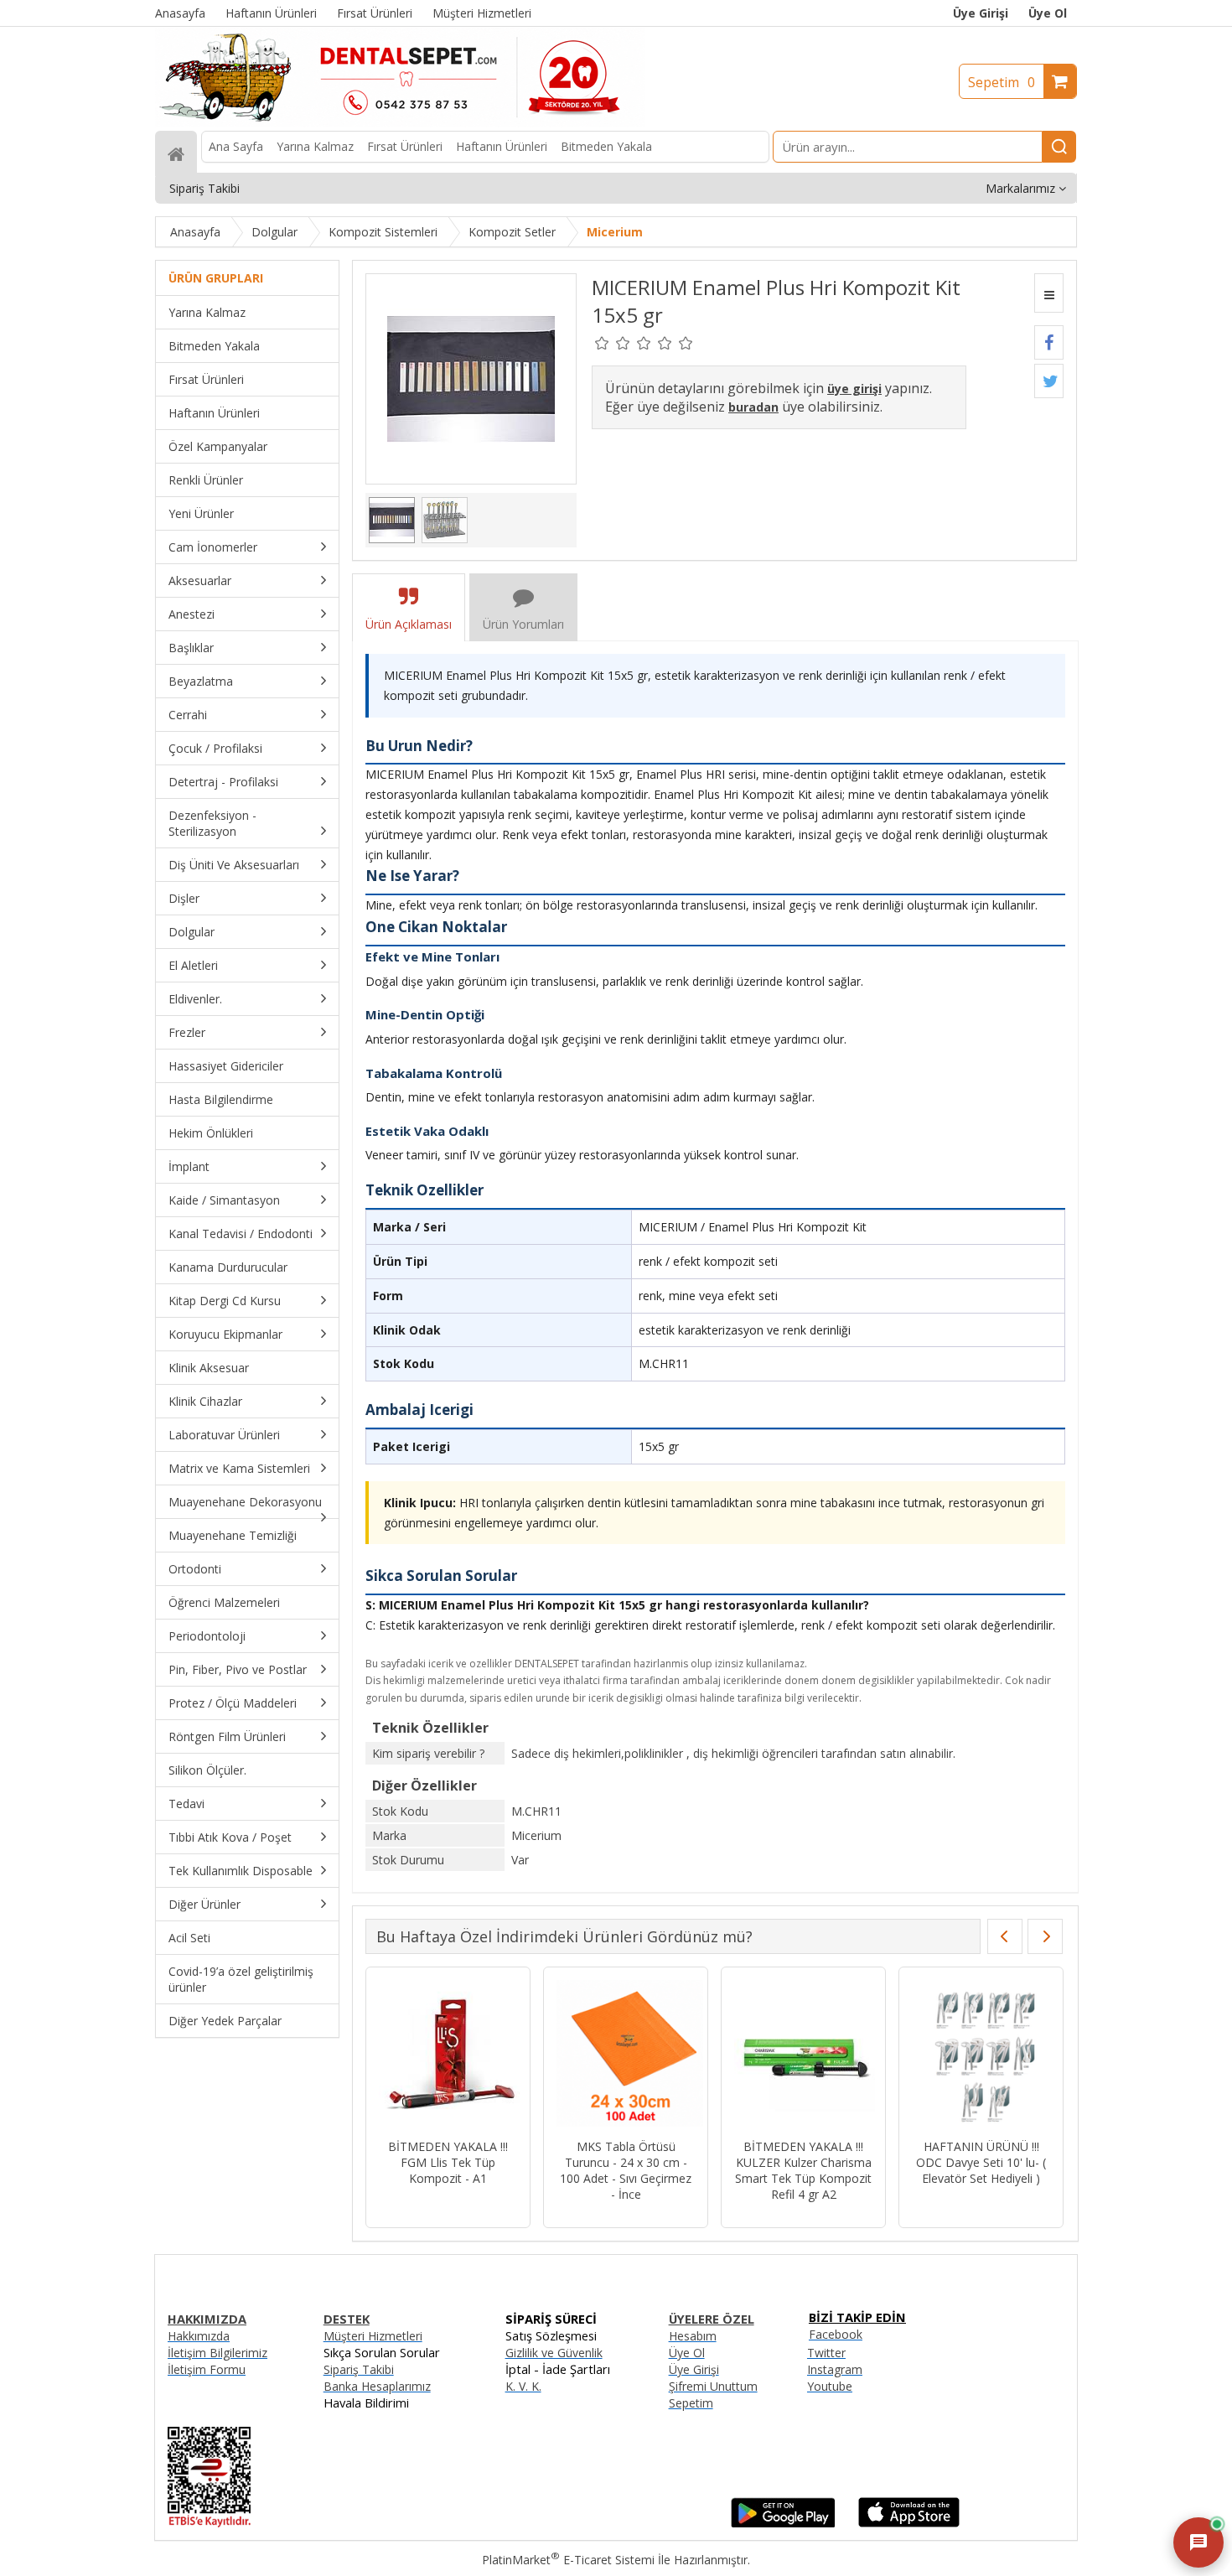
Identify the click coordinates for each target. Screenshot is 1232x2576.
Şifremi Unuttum (713, 2386)
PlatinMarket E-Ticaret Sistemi (568, 2560)
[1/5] (602, 343)
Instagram (835, 2369)
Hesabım (693, 2336)
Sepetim (1002, 82)
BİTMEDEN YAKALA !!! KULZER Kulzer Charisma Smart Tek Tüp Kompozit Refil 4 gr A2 (448, 2170)
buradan (753, 407)
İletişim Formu (207, 2369)
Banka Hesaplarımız (377, 2386)
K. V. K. (523, 2386)
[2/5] (613, 343)
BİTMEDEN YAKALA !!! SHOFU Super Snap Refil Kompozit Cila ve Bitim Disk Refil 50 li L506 (804, 2170)
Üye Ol (1048, 13)
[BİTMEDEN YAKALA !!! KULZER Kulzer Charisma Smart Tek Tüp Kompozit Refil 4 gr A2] (448, 2055)
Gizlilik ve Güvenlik (554, 2353)
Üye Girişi (981, 13)
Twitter (826, 2353)
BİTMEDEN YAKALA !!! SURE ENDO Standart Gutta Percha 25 (981, 2162)
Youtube (830, 2386)
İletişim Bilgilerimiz (217, 2353)
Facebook (836, 2334)
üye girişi (854, 389)
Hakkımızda (199, 2336)
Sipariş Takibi (359, 2369)
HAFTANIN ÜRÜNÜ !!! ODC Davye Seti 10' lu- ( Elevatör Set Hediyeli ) (626, 2162)
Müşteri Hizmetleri (373, 2336)
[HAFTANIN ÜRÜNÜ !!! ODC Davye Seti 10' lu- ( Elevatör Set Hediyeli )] (626, 2055)
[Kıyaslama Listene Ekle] (1049, 293)
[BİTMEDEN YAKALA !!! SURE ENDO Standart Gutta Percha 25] (981, 2055)
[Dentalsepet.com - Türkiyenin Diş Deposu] (400, 123)
